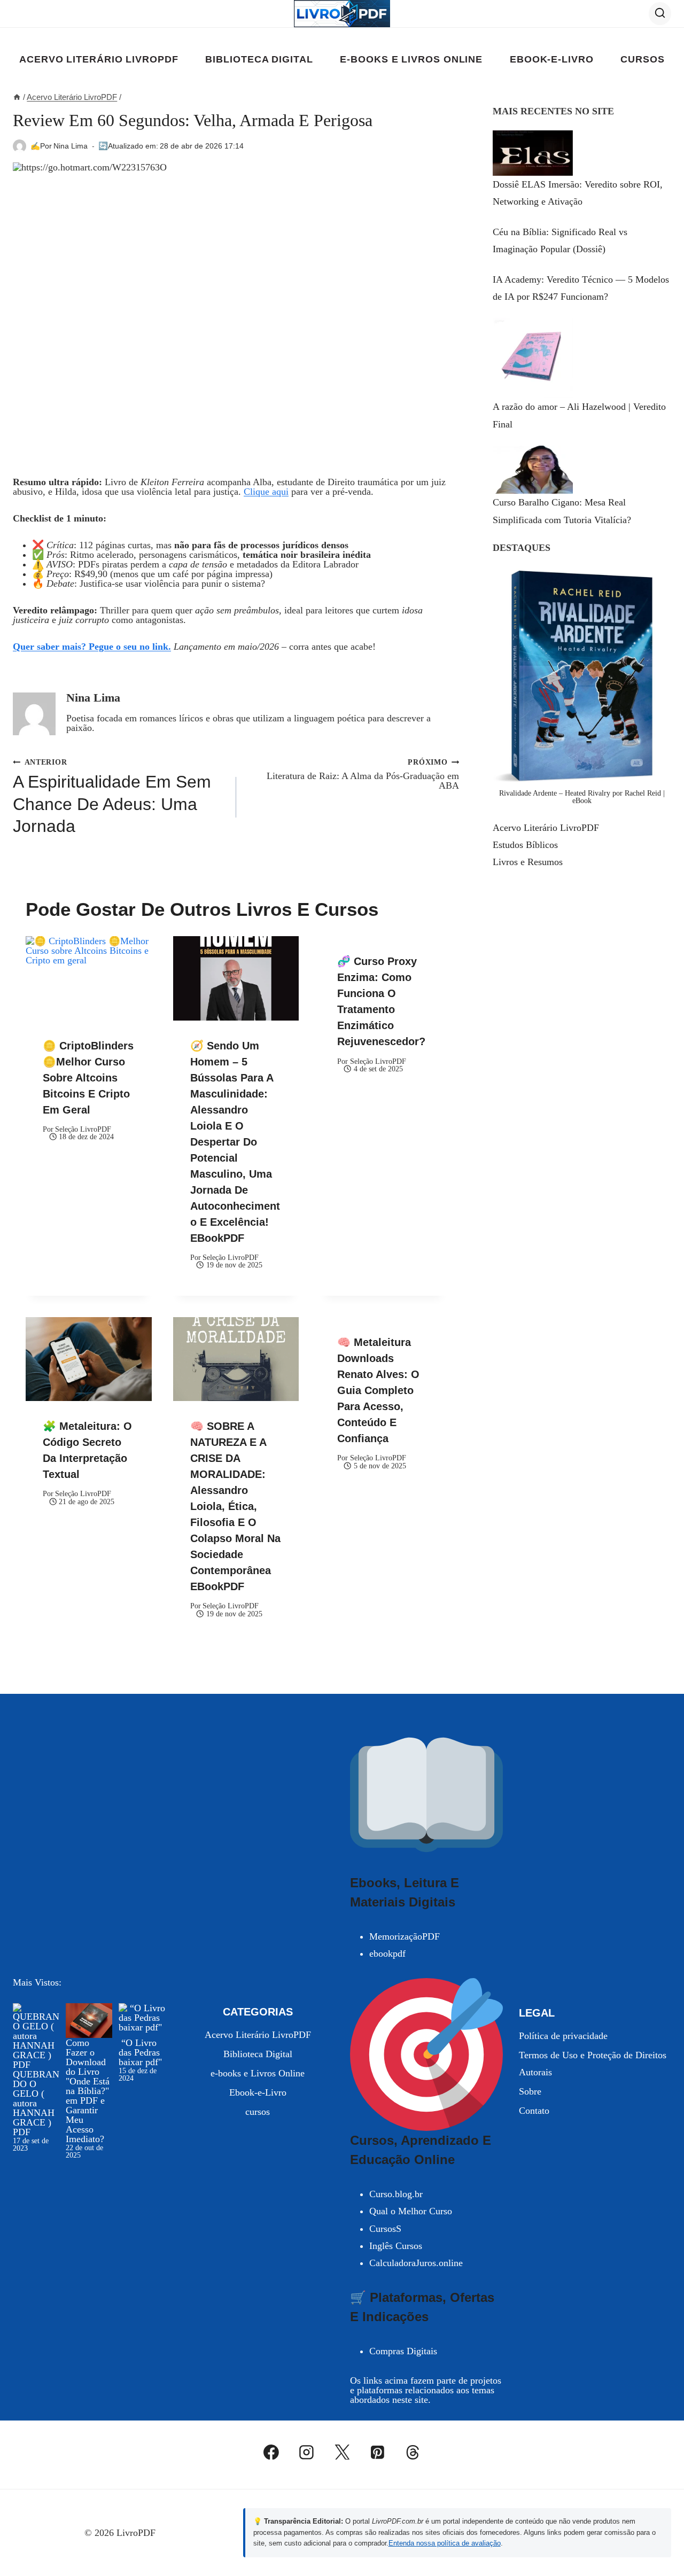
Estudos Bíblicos (525, 845)
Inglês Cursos (396, 2246)
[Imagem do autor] (20, 146)
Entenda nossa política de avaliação (445, 2543)
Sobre (530, 2091)
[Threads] (413, 2452)
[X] (342, 2452)
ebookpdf (387, 1954)
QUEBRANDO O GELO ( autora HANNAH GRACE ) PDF (36, 2103)
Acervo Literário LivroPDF (99, 59)
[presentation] (89, 978)
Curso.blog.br (396, 2194)
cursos (642, 59)
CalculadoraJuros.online (416, 2263)
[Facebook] (271, 2452)
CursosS (385, 2229)
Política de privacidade (563, 2036)
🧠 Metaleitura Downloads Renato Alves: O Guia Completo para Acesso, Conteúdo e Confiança (378, 1390)
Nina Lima (71, 146)
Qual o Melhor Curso (411, 2211)
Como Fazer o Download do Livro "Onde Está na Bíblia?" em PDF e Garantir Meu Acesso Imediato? (88, 2091)
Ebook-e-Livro (552, 59)
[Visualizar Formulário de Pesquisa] (660, 13)
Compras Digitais (403, 2351)
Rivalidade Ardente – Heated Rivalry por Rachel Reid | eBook (582, 797)
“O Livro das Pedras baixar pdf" (140, 2052)
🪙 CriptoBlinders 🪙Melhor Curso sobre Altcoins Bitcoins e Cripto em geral (88, 1078)
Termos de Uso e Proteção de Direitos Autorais (593, 2064)
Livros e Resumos (528, 862)
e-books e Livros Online (411, 59)
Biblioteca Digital (259, 59)
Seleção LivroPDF (83, 1129)
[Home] (17, 97)
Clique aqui (266, 492)
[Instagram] (307, 2452)
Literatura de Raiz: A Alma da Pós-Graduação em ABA (363, 774)
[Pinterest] (377, 2452)
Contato (534, 2111)
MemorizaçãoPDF (405, 1936)
